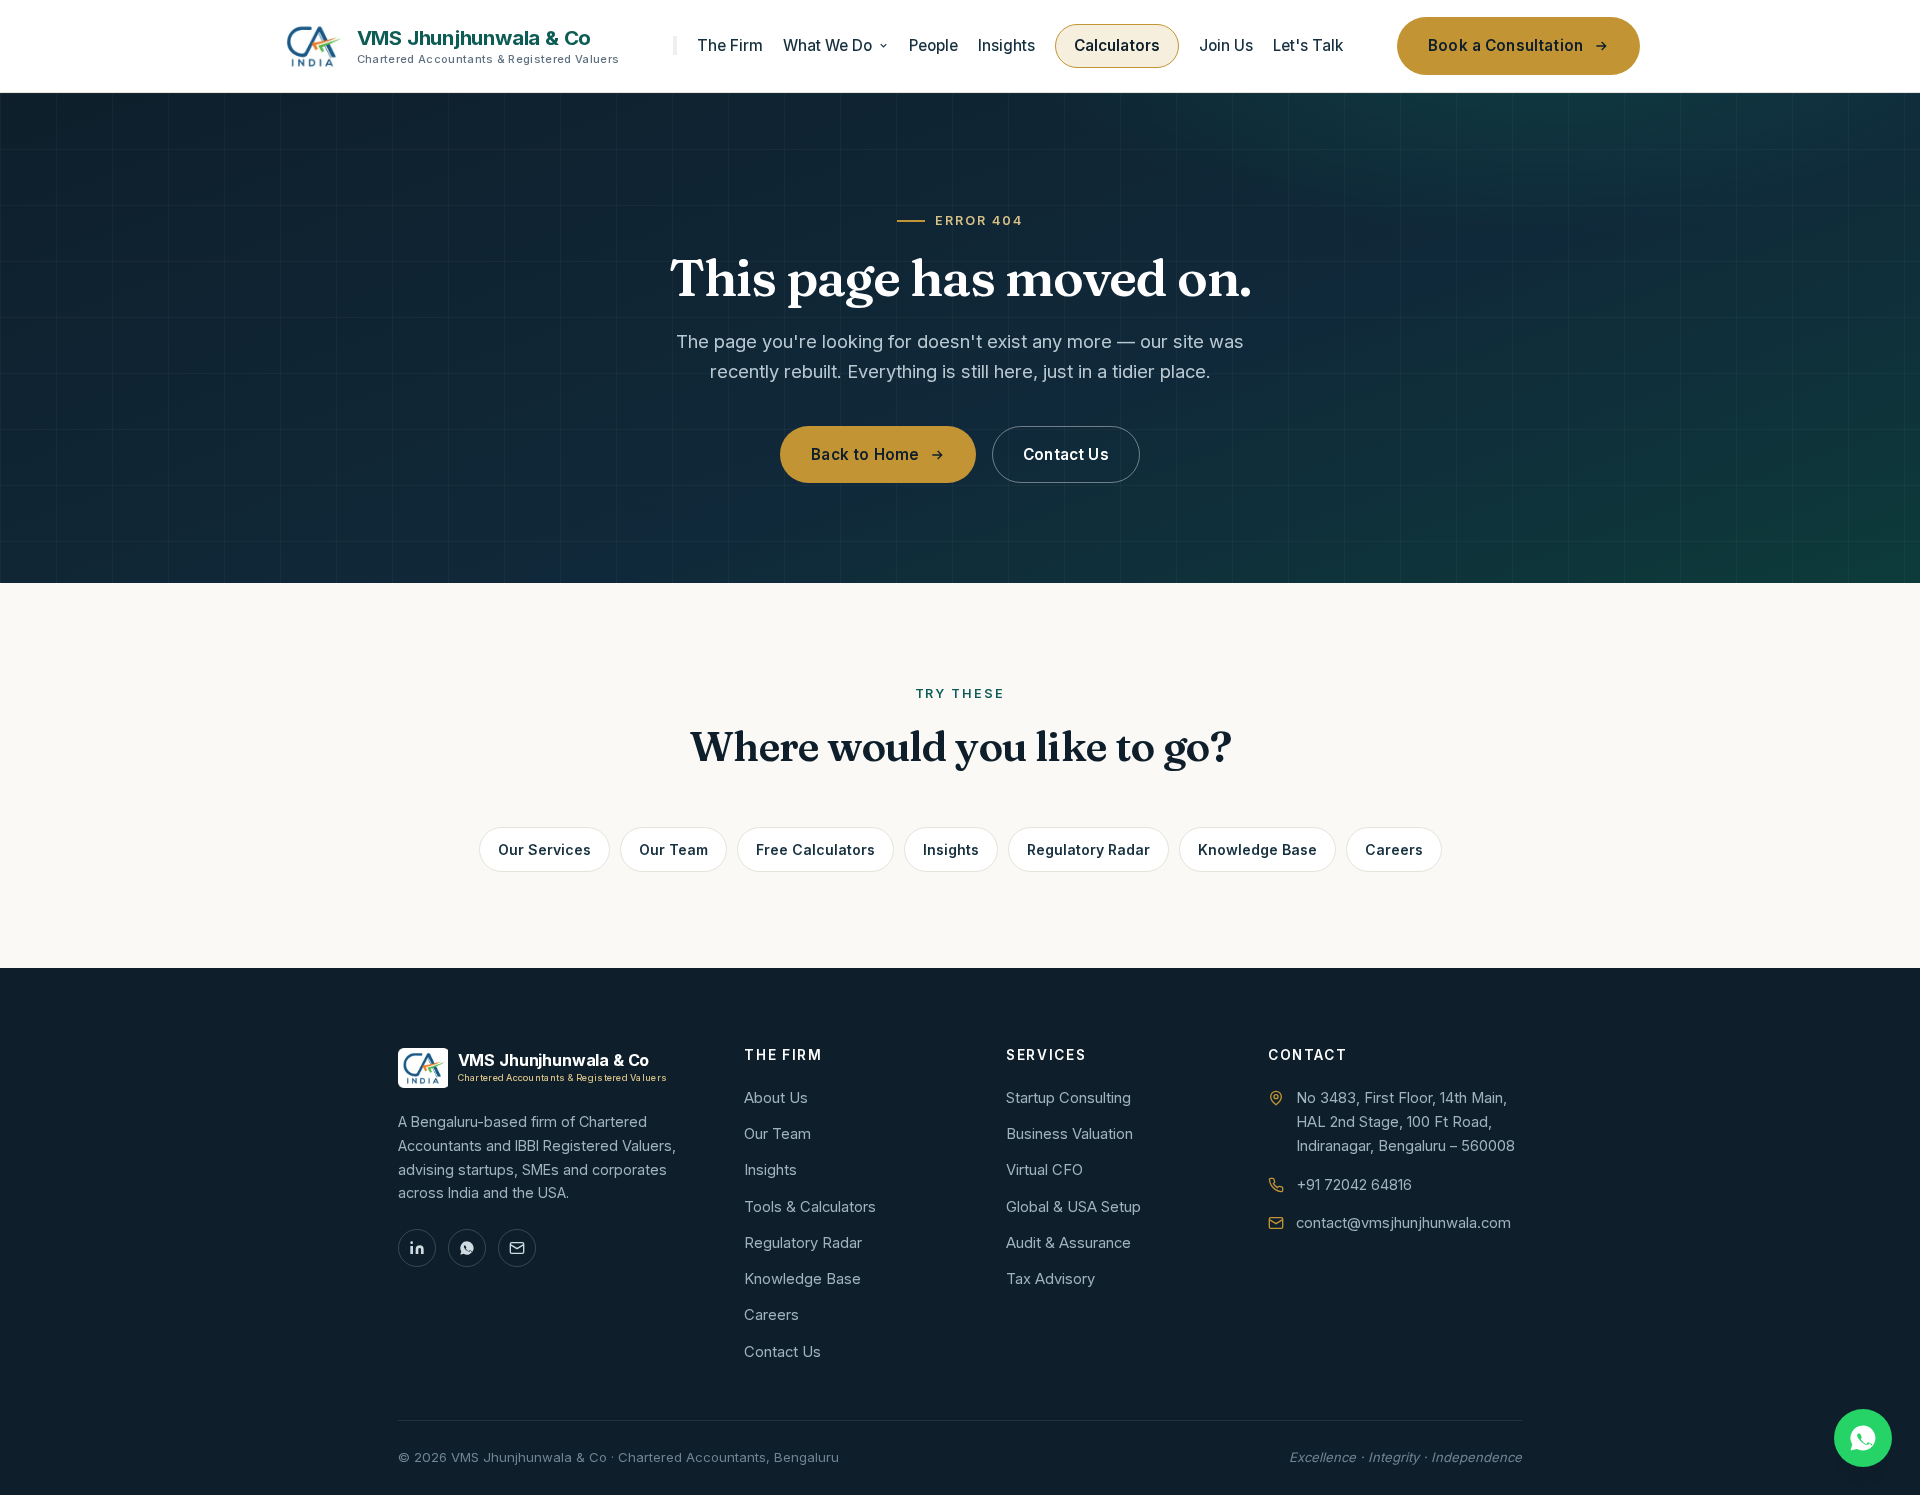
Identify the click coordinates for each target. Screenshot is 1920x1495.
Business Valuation (1069, 1134)
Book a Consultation (1505, 45)
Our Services (544, 849)
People (933, 45)
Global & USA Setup (1073, 1207)
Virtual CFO (1044, 1170)
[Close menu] (675, 45)
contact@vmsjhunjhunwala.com (1403, 1223)
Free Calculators (815, 849)
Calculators (1117, 45)
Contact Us (1066, 454)
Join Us (1226, 45)
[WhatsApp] (467, 1248)
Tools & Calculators (810, 1207)
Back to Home (865, 454)
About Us (776, 1098)
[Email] (517, 1248)
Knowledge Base (1257, 849)
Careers (1394, 849)
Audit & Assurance (1068, 1243)
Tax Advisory (1050, 1279)
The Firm (730, 45)
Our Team (673, 849)
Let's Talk (1308, 45)
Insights (1006, 45)
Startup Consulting (1068, 1098)
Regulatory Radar (1088, 849)
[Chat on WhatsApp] (1863, 1438)
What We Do (827, 45)
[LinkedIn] (417, 1248)
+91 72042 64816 (1354, 1185)
